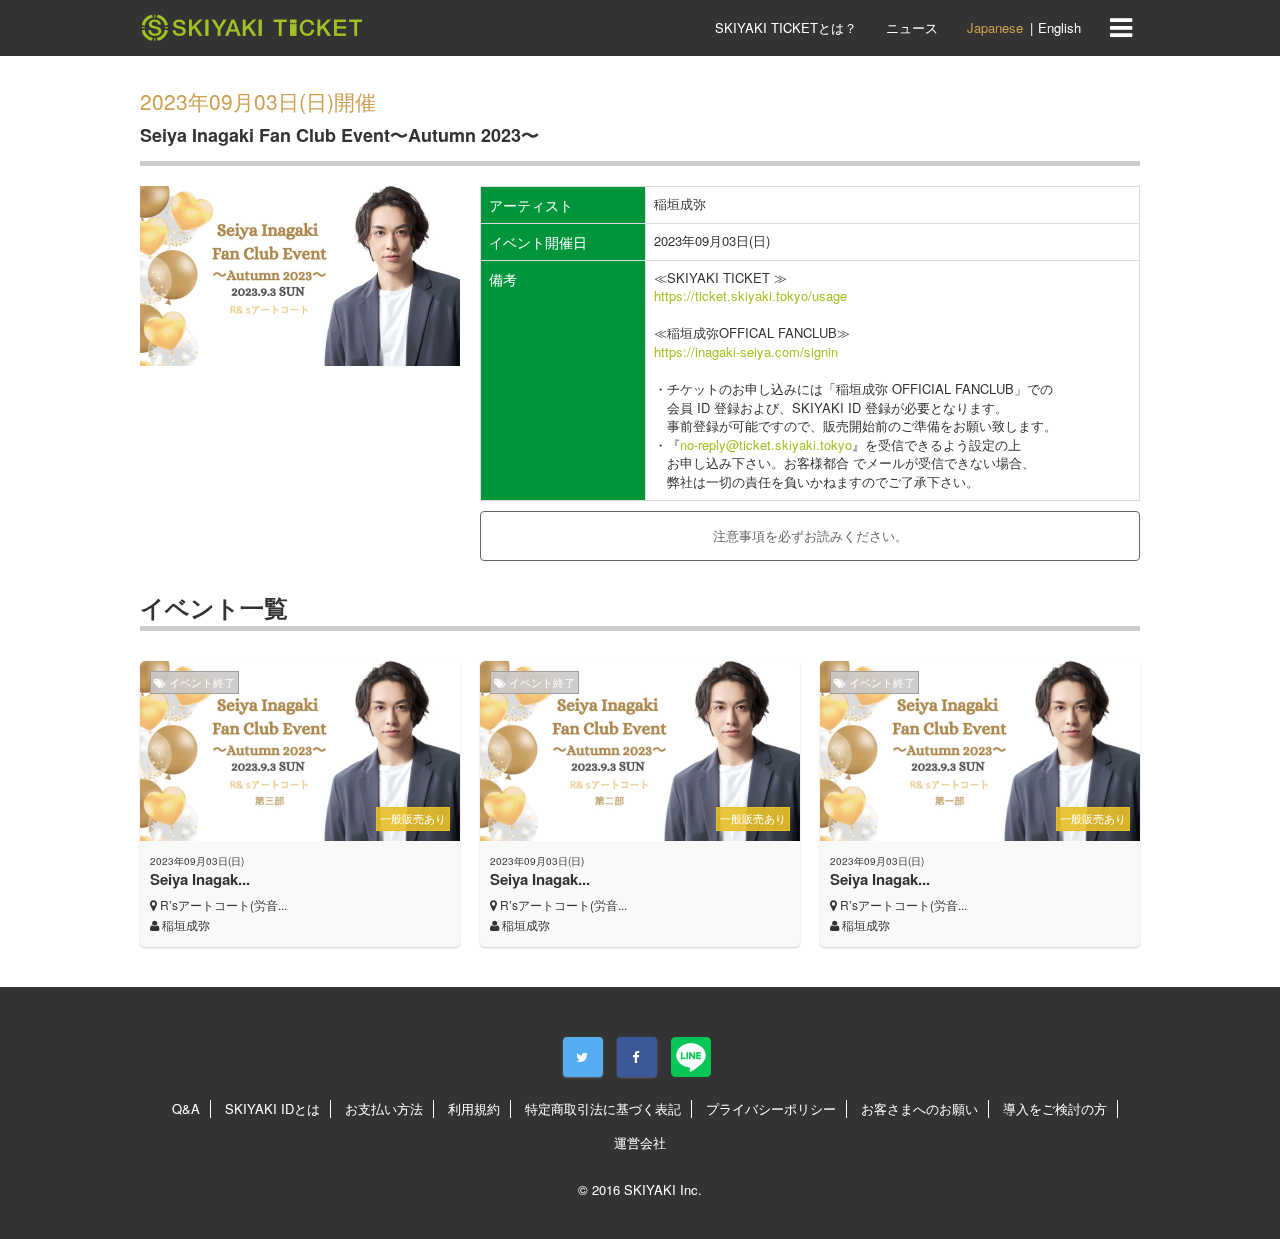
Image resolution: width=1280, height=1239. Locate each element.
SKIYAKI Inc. (663, 1189)
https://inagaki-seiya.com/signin (746, 351)
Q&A (186, 1108)
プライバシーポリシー (771, 1108)
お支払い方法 (384, 1108)
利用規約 (474, 1108)
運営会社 (640, 1142)
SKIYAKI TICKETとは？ (786, 27)
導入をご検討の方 (1055, 1108)
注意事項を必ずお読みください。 (810, 535)
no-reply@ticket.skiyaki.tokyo (766, 444)
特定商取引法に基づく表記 (603, 1108)
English (1059, 27)
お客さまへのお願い (919, 1108)
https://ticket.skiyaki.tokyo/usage (750, 295)
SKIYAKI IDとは (272, 1108)
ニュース (912, 27)
